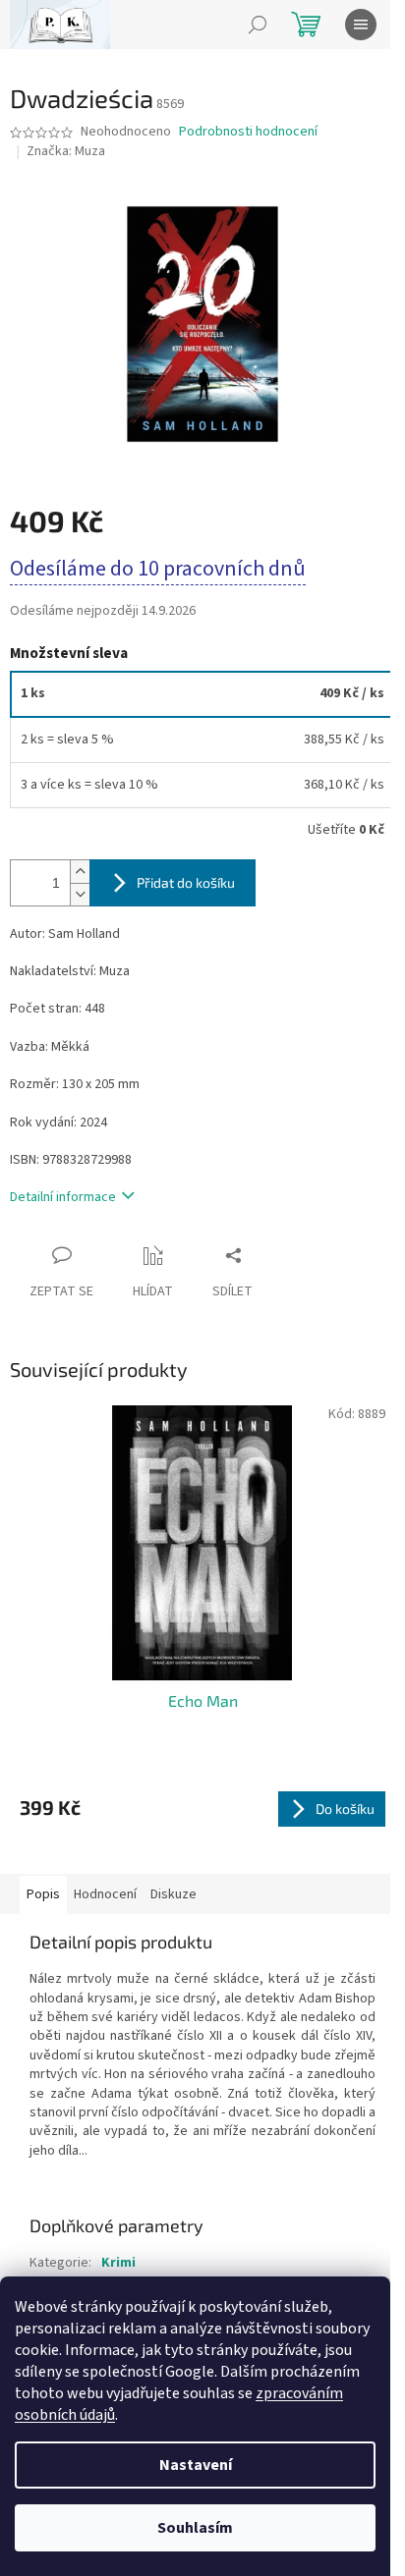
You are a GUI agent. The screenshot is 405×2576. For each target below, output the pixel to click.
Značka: (66, 151)
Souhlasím (195, 2528)
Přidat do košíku (186, 882)
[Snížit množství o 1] (80, 894)
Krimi (118, 2263)
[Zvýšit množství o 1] (80, 872)
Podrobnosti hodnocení (248, 132)
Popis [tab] (43, 1894)
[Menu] (361, 25)
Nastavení (196, 2465)
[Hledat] (258, 25)
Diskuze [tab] (174, 1894)
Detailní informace (63, 1197)
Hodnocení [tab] (105, 1894)
